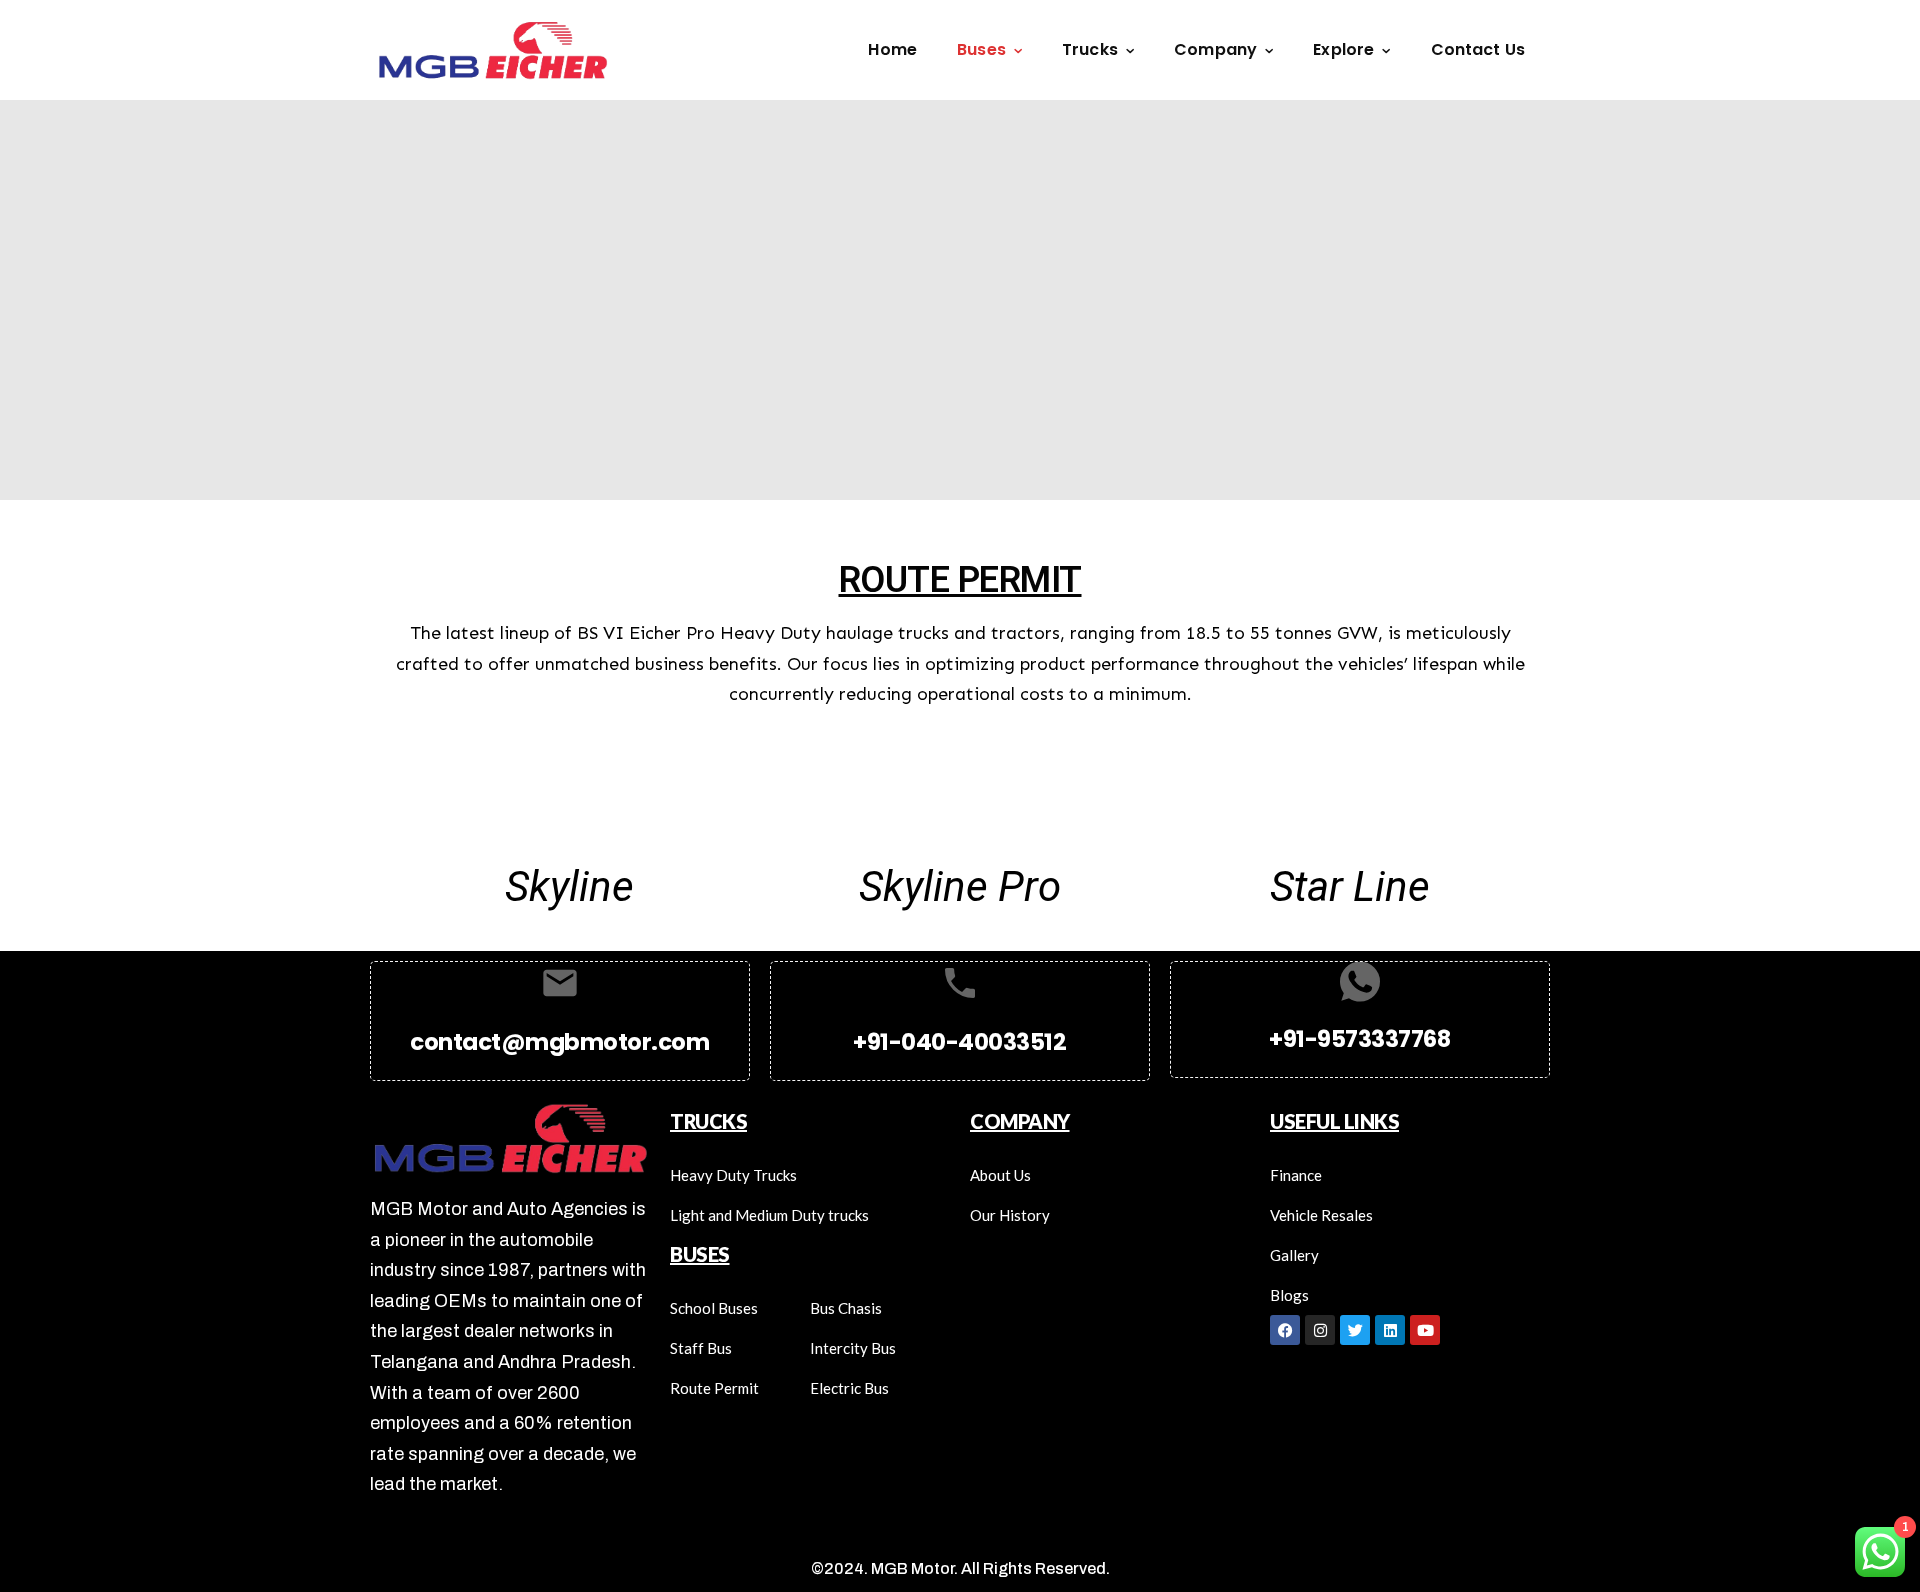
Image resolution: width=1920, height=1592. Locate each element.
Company (1215, 49)
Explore (1343, 49)
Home (892, 49)
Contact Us (1478, 49)
